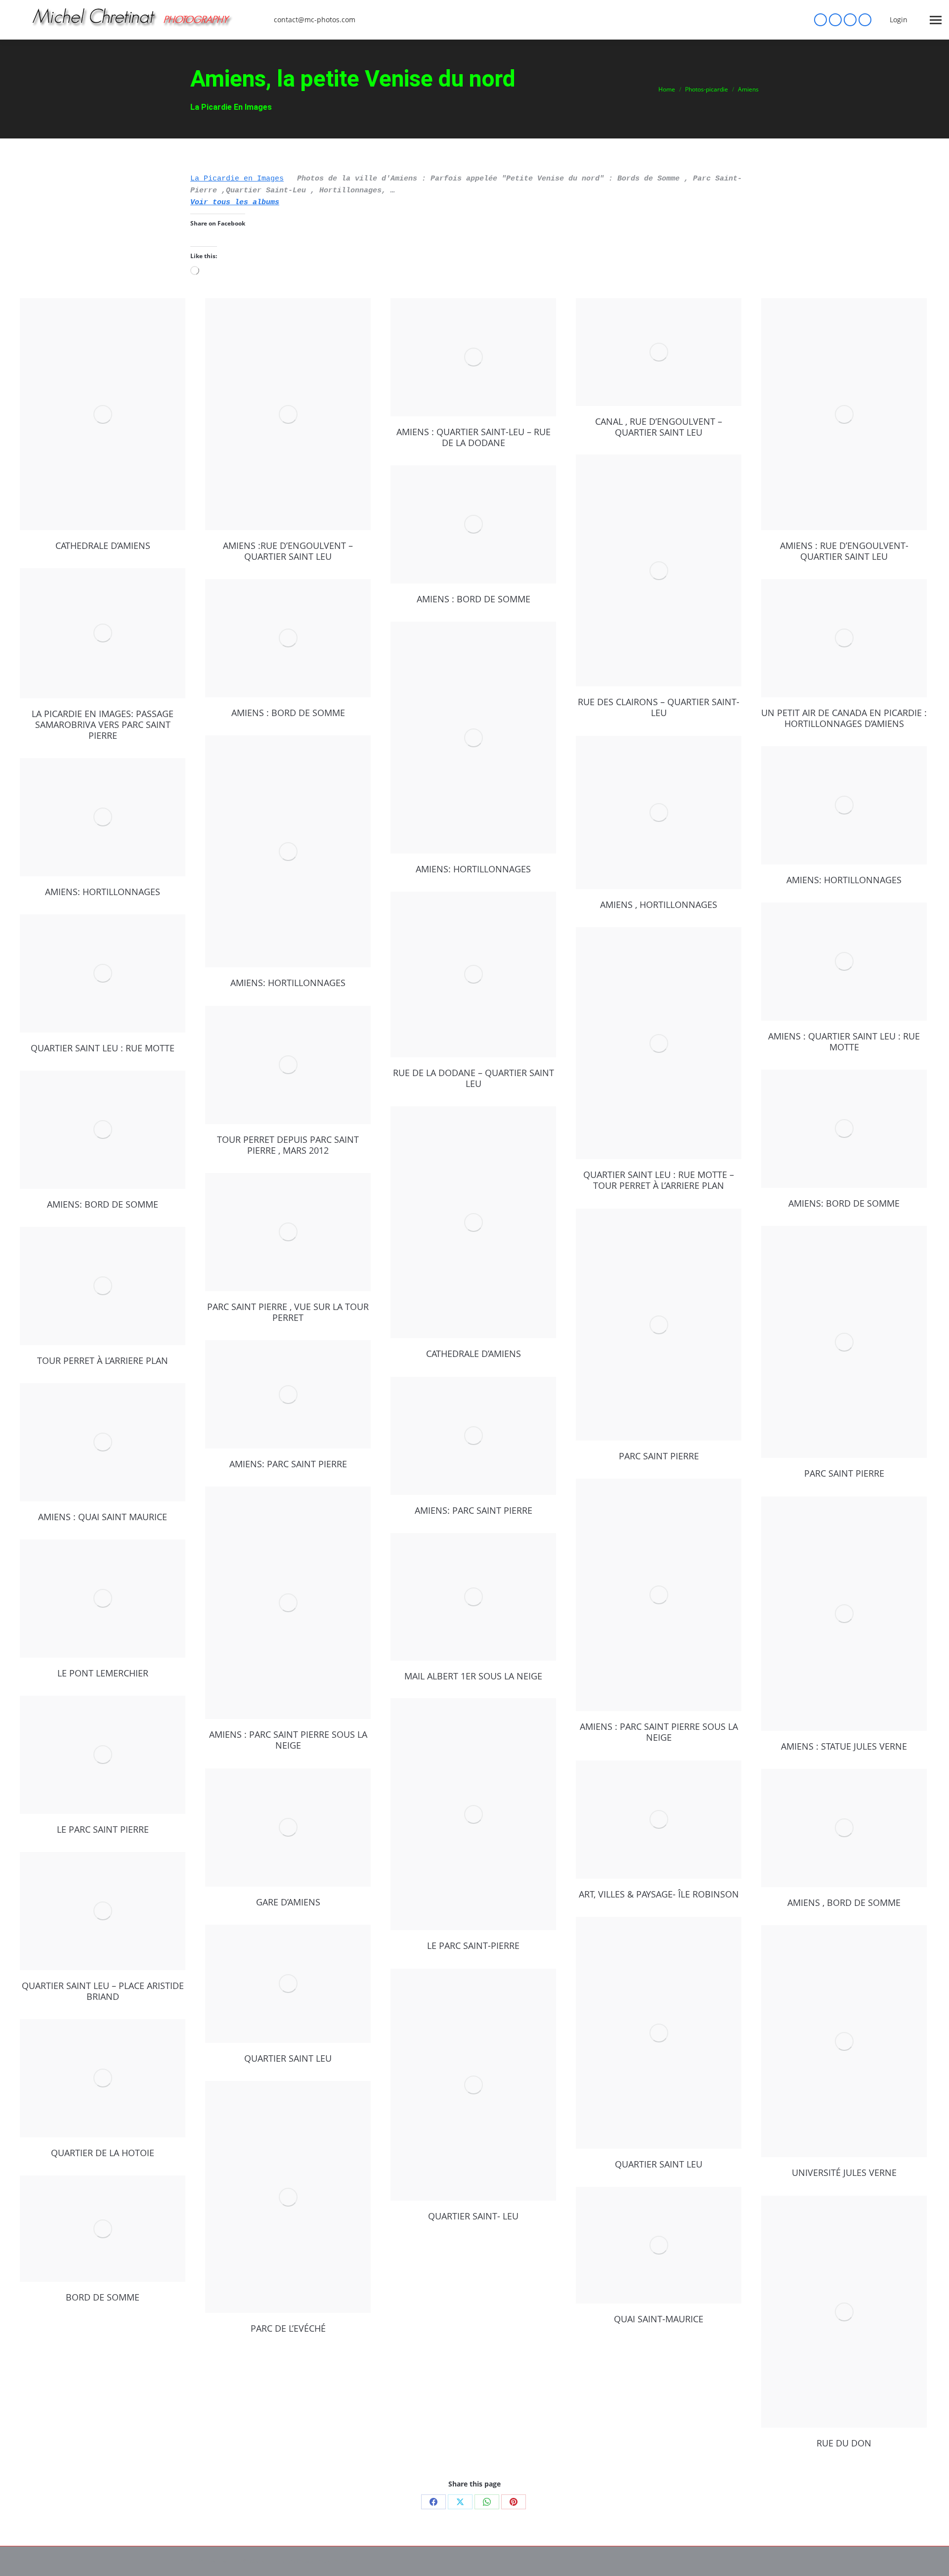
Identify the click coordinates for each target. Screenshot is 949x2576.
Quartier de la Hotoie (103, 2153)
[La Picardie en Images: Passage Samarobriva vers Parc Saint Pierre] (103, 633)
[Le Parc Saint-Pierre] (473, 1814)
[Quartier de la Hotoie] (103, 2078)
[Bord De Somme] (103, 2229)
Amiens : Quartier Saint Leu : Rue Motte (844, 1041)
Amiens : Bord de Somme (474, 599)
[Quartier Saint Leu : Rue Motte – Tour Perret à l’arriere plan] (659, 1043)
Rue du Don (844, 2443)
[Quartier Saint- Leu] (473, 2085)
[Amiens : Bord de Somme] (473, 524)
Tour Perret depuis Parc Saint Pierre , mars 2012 (288, 1145)
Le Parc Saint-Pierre (473, 1945)
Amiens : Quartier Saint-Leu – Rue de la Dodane (474, 437)
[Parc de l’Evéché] (288, 2197)
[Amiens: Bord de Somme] (844, 1129)
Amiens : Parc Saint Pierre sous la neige (659, 1732)
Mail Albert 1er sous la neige (473, 1676)
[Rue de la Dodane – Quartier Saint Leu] (473, 974)
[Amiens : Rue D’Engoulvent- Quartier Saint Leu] (844, 414)
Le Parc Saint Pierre (103, 1829)
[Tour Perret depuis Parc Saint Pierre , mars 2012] (288, 1065)
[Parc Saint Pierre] (659, 1325)
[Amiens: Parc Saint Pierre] (288, 1395)
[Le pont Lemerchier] (103, 1599)
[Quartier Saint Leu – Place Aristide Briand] (103, 1911)
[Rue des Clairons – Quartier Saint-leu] (659, 571)
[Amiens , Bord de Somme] (844, 1828)
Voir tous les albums (235, 203)
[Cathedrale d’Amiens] (103, 414)
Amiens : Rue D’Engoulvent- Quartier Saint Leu (844, 551)
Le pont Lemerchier (103, 1673)
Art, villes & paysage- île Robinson (659, 1894)
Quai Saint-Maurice (659, 2319)
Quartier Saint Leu (659, 2164)
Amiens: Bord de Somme (844, 1203)
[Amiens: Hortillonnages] (473, 738)
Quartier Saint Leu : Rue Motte (103, 1048)
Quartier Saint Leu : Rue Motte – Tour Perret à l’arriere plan (659, 1180)
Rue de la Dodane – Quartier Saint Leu (474, 1078)
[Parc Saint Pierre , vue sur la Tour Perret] (288, 1232)
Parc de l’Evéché (288, 2328)
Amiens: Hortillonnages (473, 869)
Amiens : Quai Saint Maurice (103, 1517)
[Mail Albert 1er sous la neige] (473, 1597)
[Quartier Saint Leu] (659, 2033)
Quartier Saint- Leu (473, 2216)
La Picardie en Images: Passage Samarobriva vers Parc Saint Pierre (103, 724)
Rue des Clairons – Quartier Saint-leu (659, 707)
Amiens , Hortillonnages (659, 904)
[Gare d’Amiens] (288, 1828)
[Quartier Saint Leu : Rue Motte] (103, 973)
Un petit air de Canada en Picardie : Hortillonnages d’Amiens (844, 718)
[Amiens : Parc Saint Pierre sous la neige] (659, 1595)
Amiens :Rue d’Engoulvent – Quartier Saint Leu (288, 551)
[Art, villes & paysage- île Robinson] (659, 1820)
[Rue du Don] (844, 2312)
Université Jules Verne (844, 2172)
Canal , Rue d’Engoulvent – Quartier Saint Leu (659, 427)
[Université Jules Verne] (844, 2041)
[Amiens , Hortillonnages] (659, 813)
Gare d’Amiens (288, 1902)
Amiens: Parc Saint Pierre (288, 1464)
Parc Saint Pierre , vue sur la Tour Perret (288, 1312)
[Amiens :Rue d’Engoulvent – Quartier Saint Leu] (288, 414)
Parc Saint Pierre (659, 1456)
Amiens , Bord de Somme (844, 1902)
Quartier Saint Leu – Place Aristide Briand (103, 1991)
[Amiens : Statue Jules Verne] (844, 1614)
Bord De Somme (103, 2297)
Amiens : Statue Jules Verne (844, 1746)
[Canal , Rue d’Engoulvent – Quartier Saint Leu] (659, 352)
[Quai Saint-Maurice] (659, 2245)
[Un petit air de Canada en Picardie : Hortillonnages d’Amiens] (844, 638)
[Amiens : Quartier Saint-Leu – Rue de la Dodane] (473, 357)
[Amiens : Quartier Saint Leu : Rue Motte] (844, 962)
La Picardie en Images (237, 179)
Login (899, 20)
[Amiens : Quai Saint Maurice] (103, 1442)
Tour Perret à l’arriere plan (103, 1360)
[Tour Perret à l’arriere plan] (103, 1286)
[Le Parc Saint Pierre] (103, 1755)
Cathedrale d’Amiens (103, 545)
